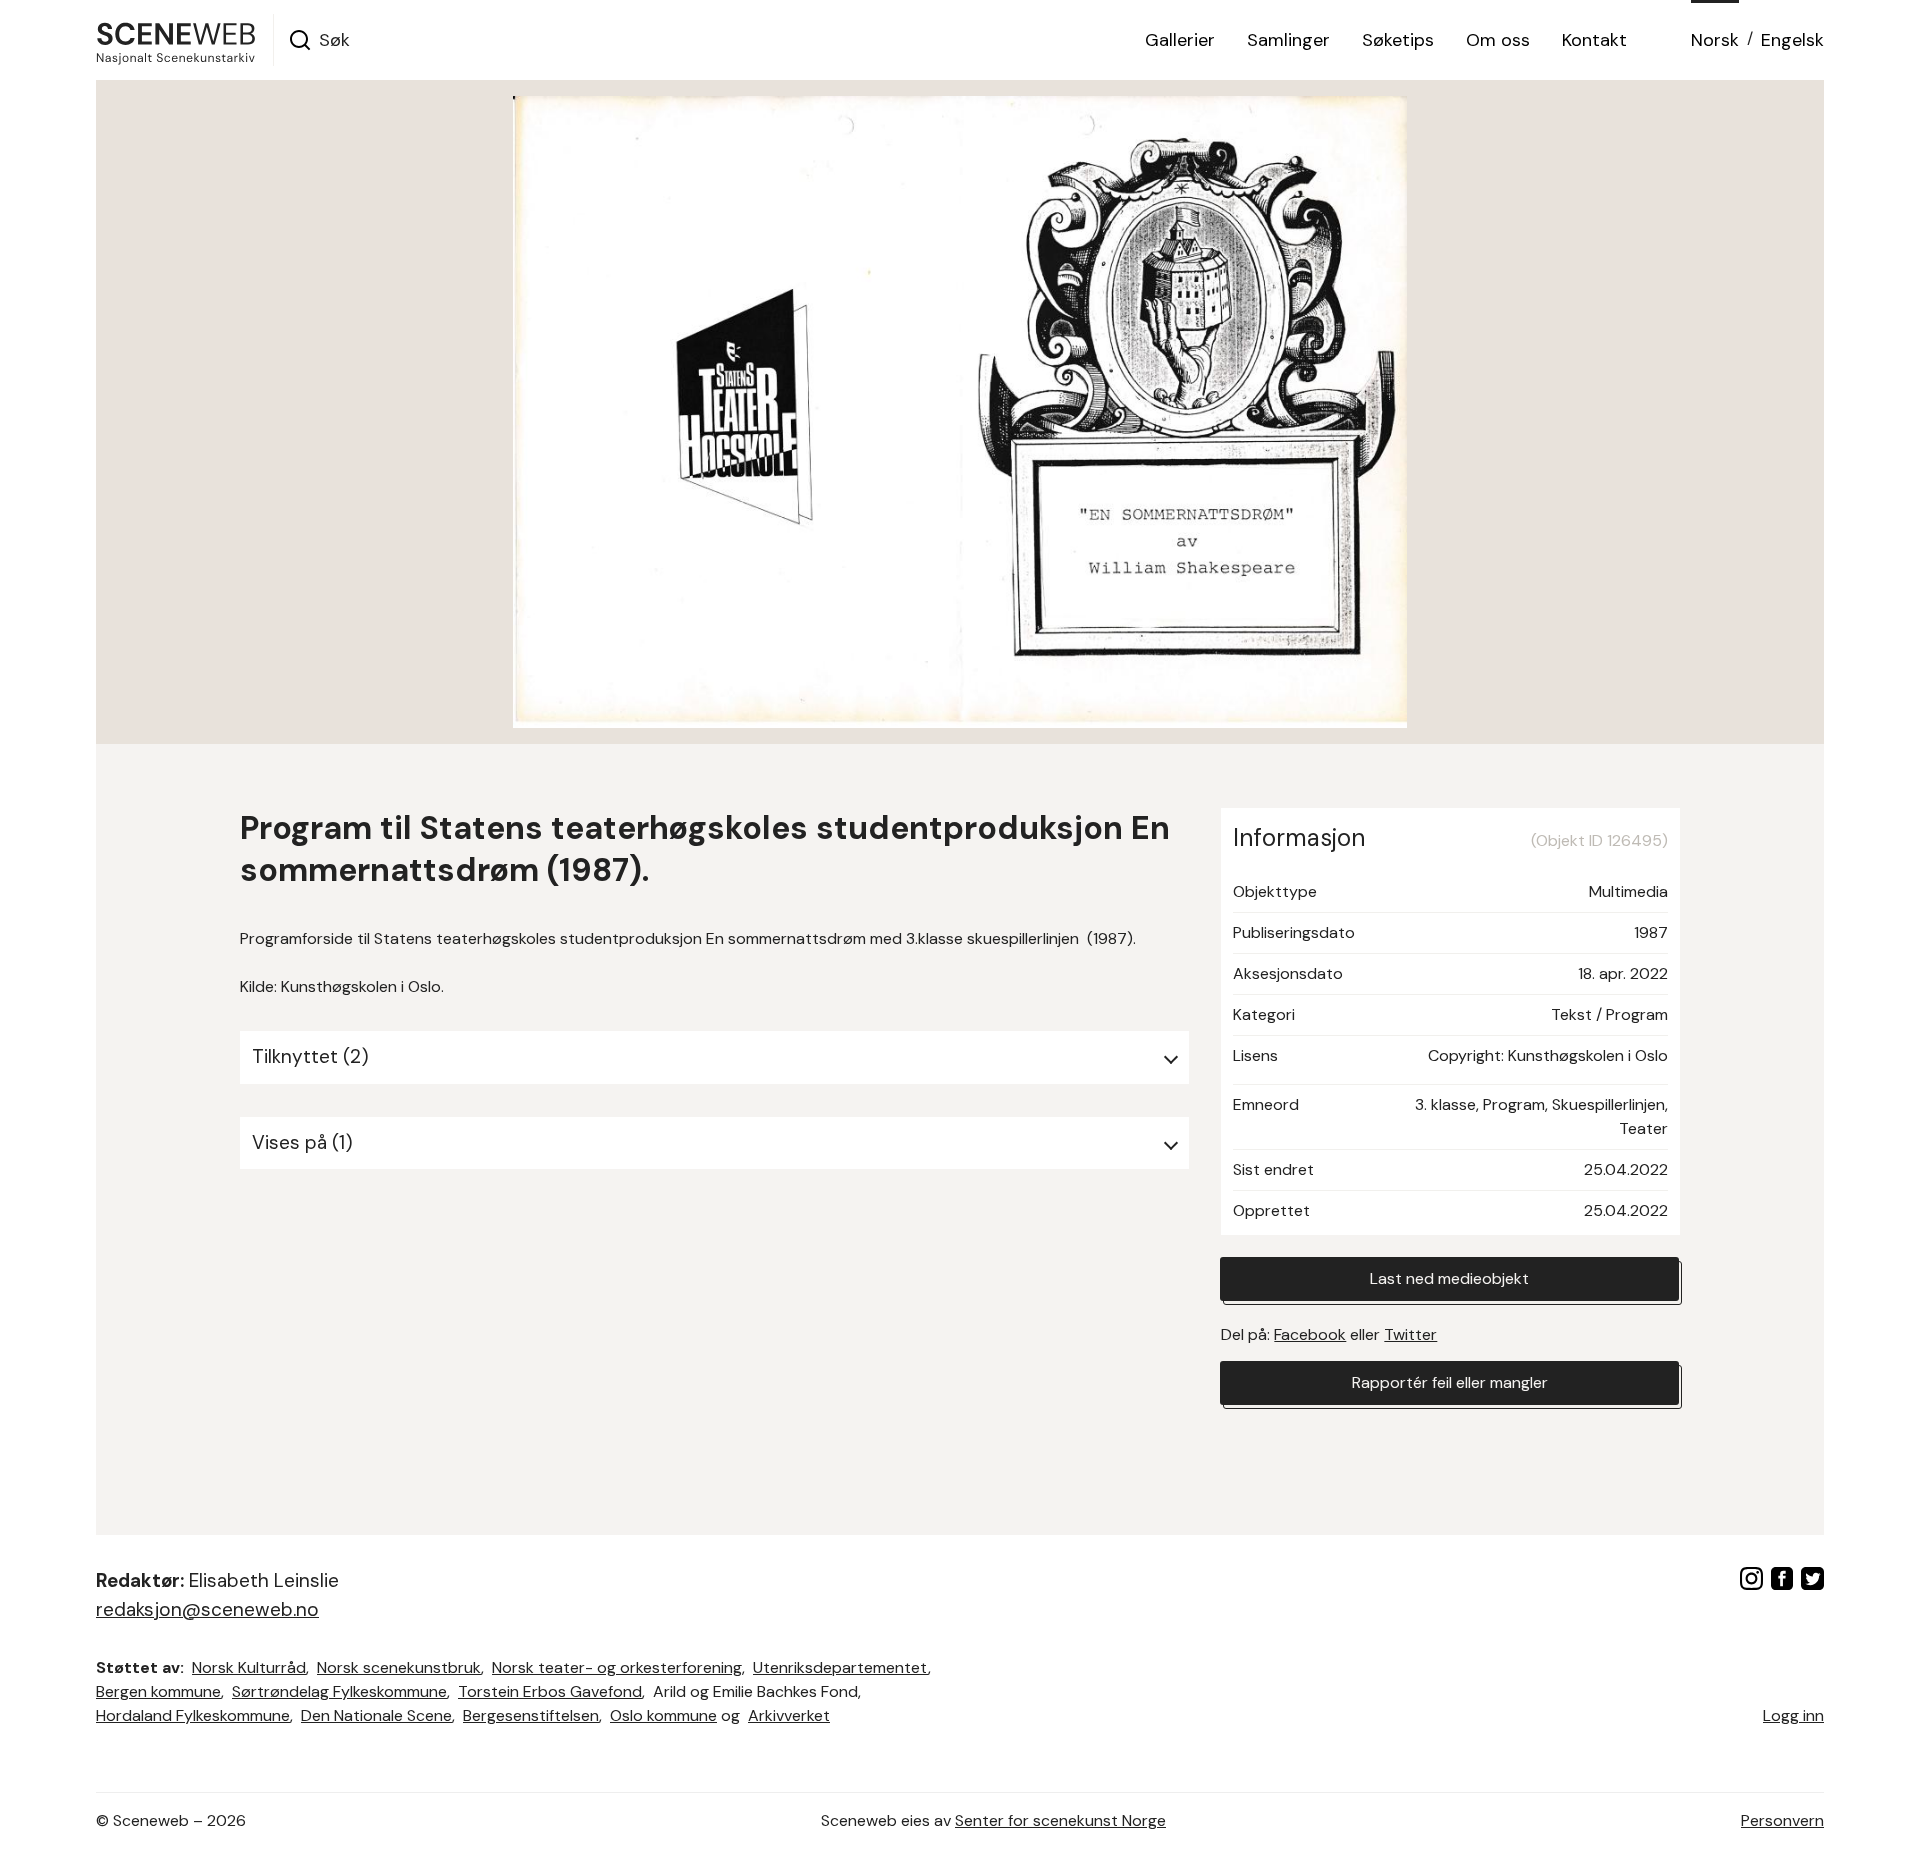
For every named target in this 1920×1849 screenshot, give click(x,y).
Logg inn (1793, 1715)
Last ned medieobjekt (1449, 1278)
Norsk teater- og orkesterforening (617, 1667)
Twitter (1410, 1334)
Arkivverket (789, 1715)
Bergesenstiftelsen (531, 1715)
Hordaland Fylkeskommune (193, 1715)
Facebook (1310, 1334)
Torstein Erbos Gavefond (550, 1691)
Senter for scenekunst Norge (1060, 1820)
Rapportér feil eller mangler (1450, 1382)
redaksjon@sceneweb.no (207, 1609)
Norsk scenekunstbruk (399, 1667)
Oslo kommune (663, 1715)
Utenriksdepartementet (840, 1667)
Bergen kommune (158, 1691)
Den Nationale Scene (376, 1715)
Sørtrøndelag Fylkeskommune (339, 1691)
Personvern (1782, 1820)
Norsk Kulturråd (249, 1667)
